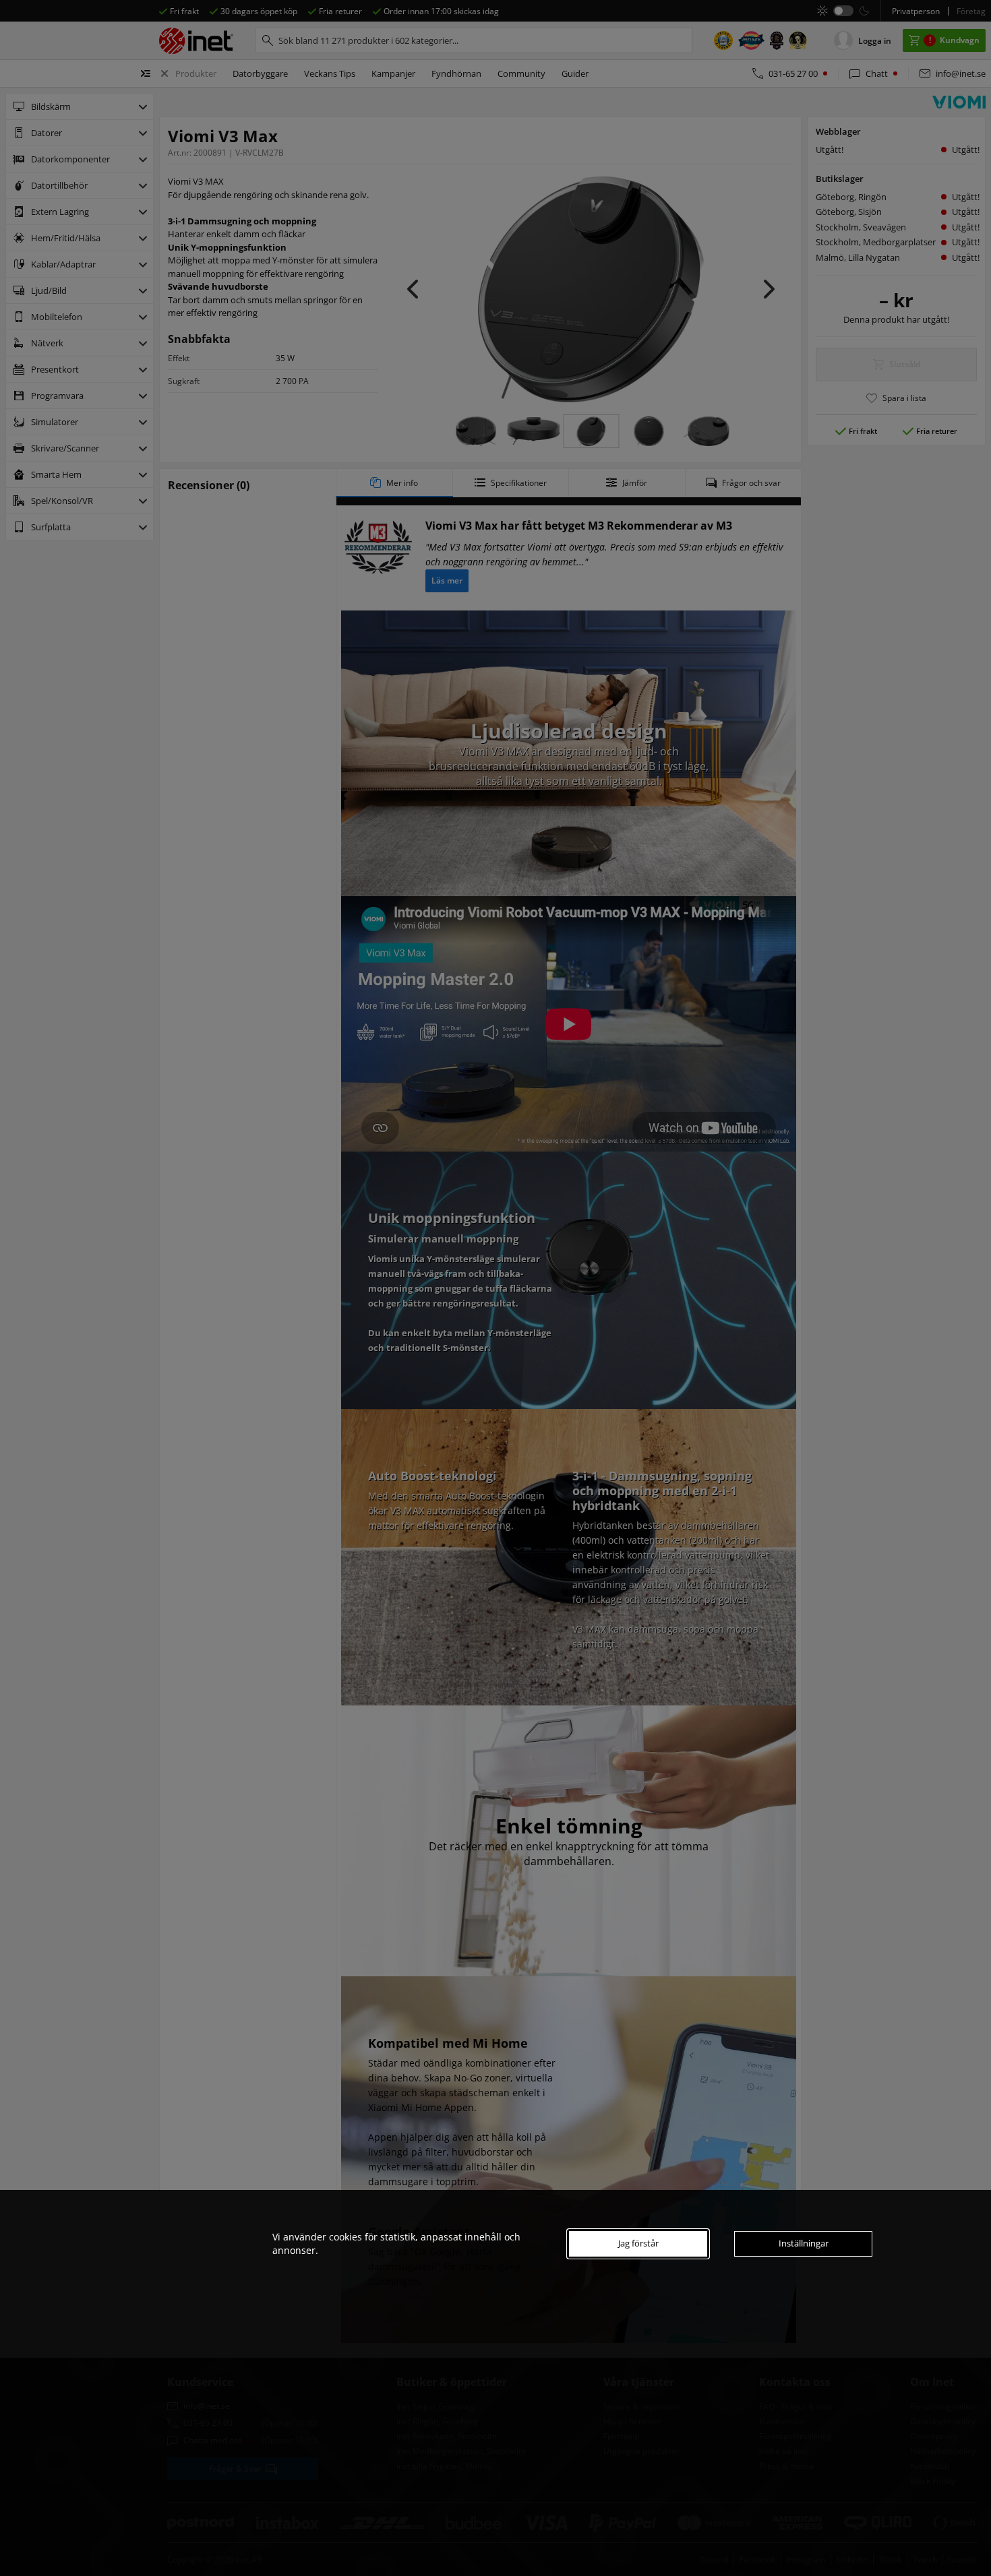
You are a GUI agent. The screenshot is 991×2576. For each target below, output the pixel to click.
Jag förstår (638, 2243)
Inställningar (804, 2243)
